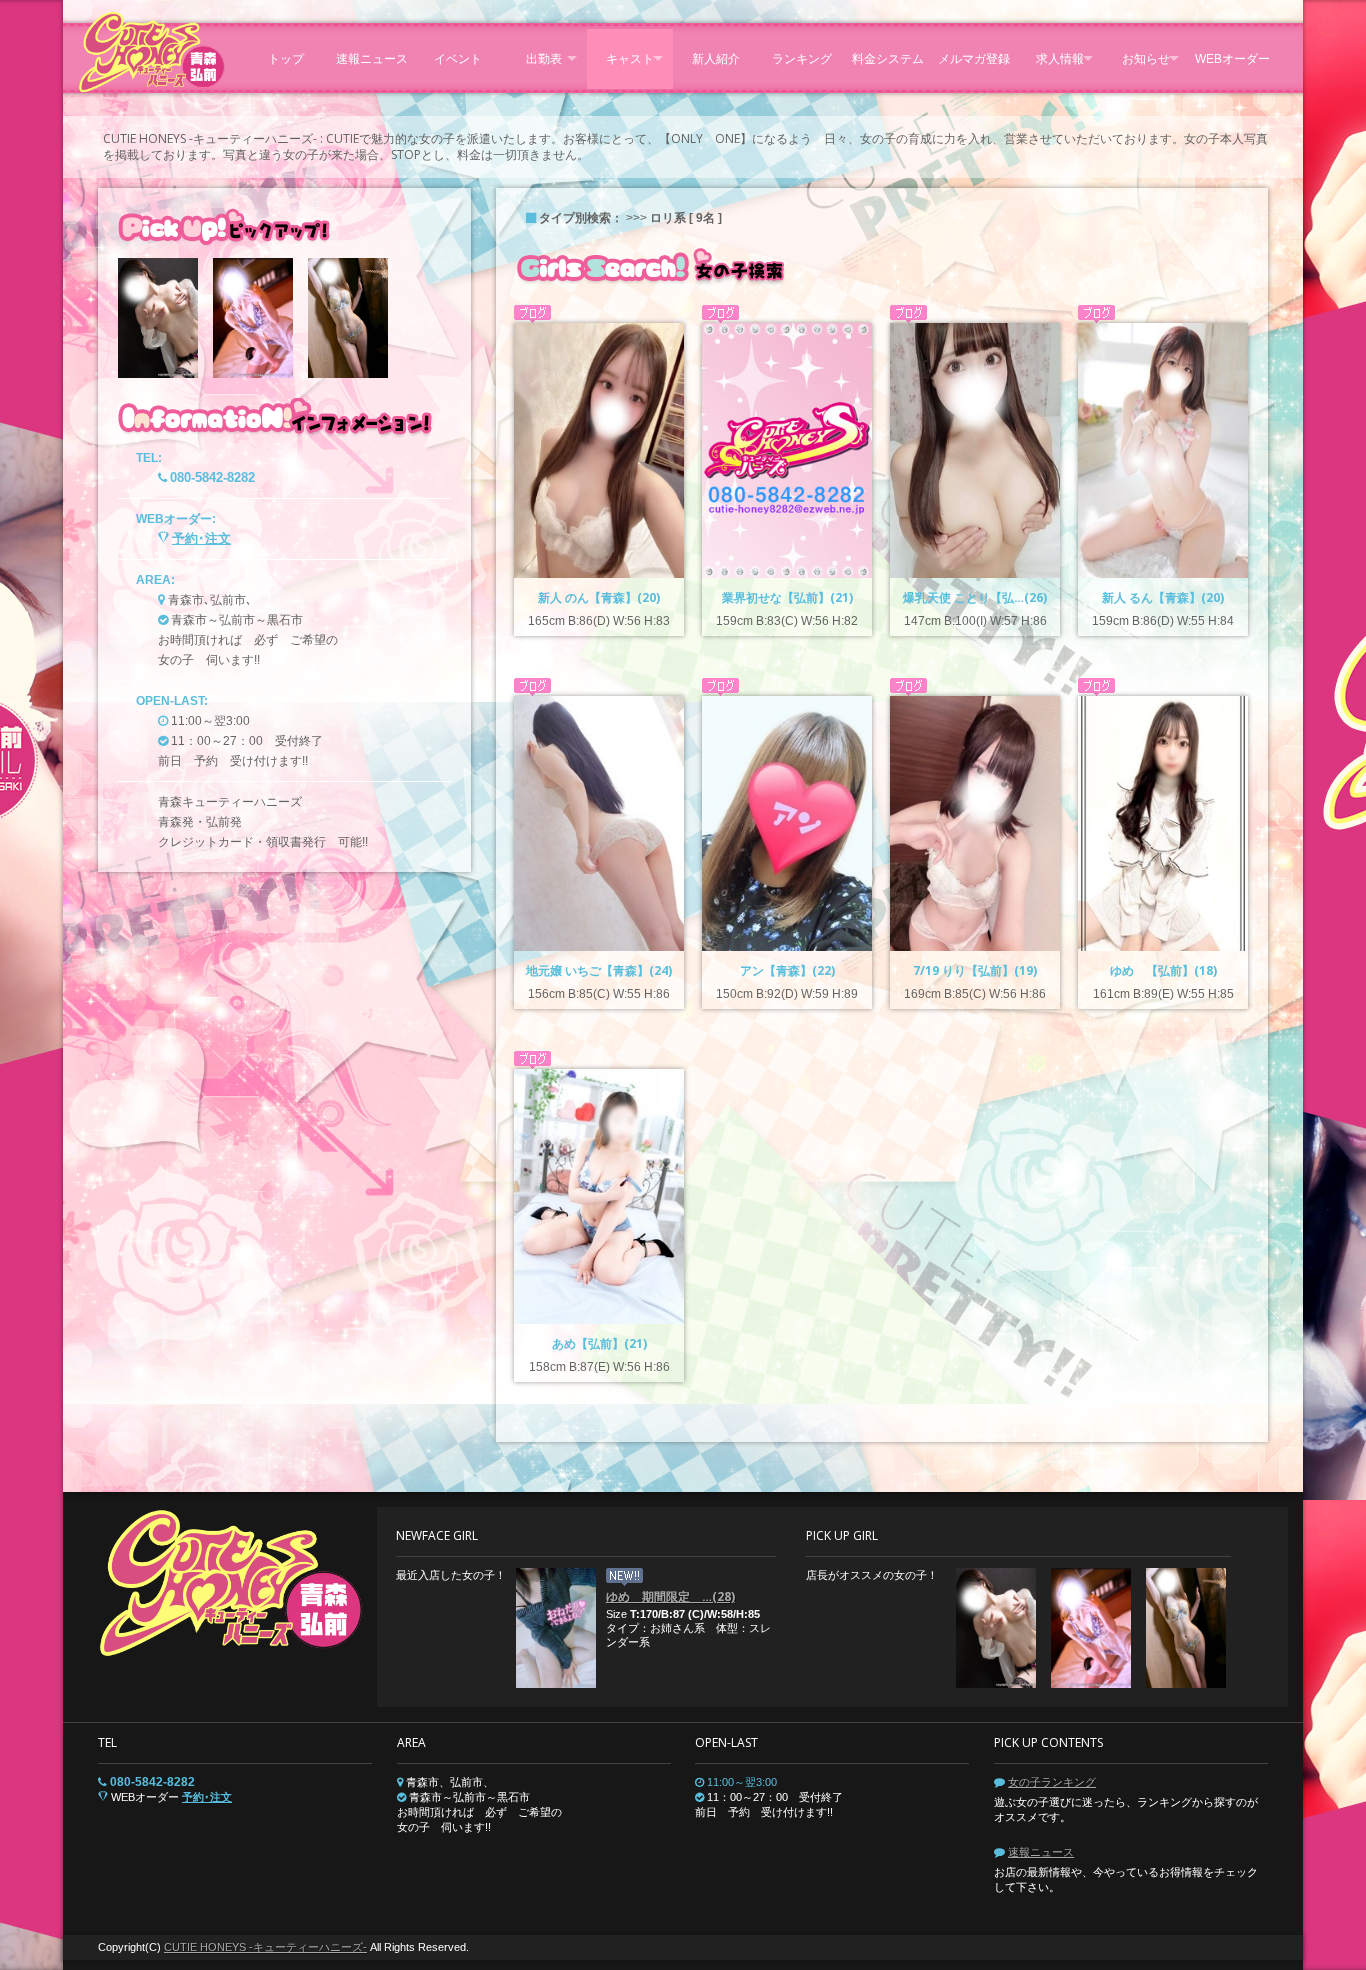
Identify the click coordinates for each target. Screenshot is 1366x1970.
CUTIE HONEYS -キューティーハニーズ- (265, 1947)
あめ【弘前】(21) (599, 1343)
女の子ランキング (1052, 1782)
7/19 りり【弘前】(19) (975, 970)
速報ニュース (1041, 1852)
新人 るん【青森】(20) (1163, 597)
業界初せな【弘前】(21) (787, 597)
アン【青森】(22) (787, 970)
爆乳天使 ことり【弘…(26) (975, 597)
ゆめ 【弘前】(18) (1163, 970)
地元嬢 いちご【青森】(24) (599, 970)
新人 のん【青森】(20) (599, 597)
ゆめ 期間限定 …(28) (670, 1596)
